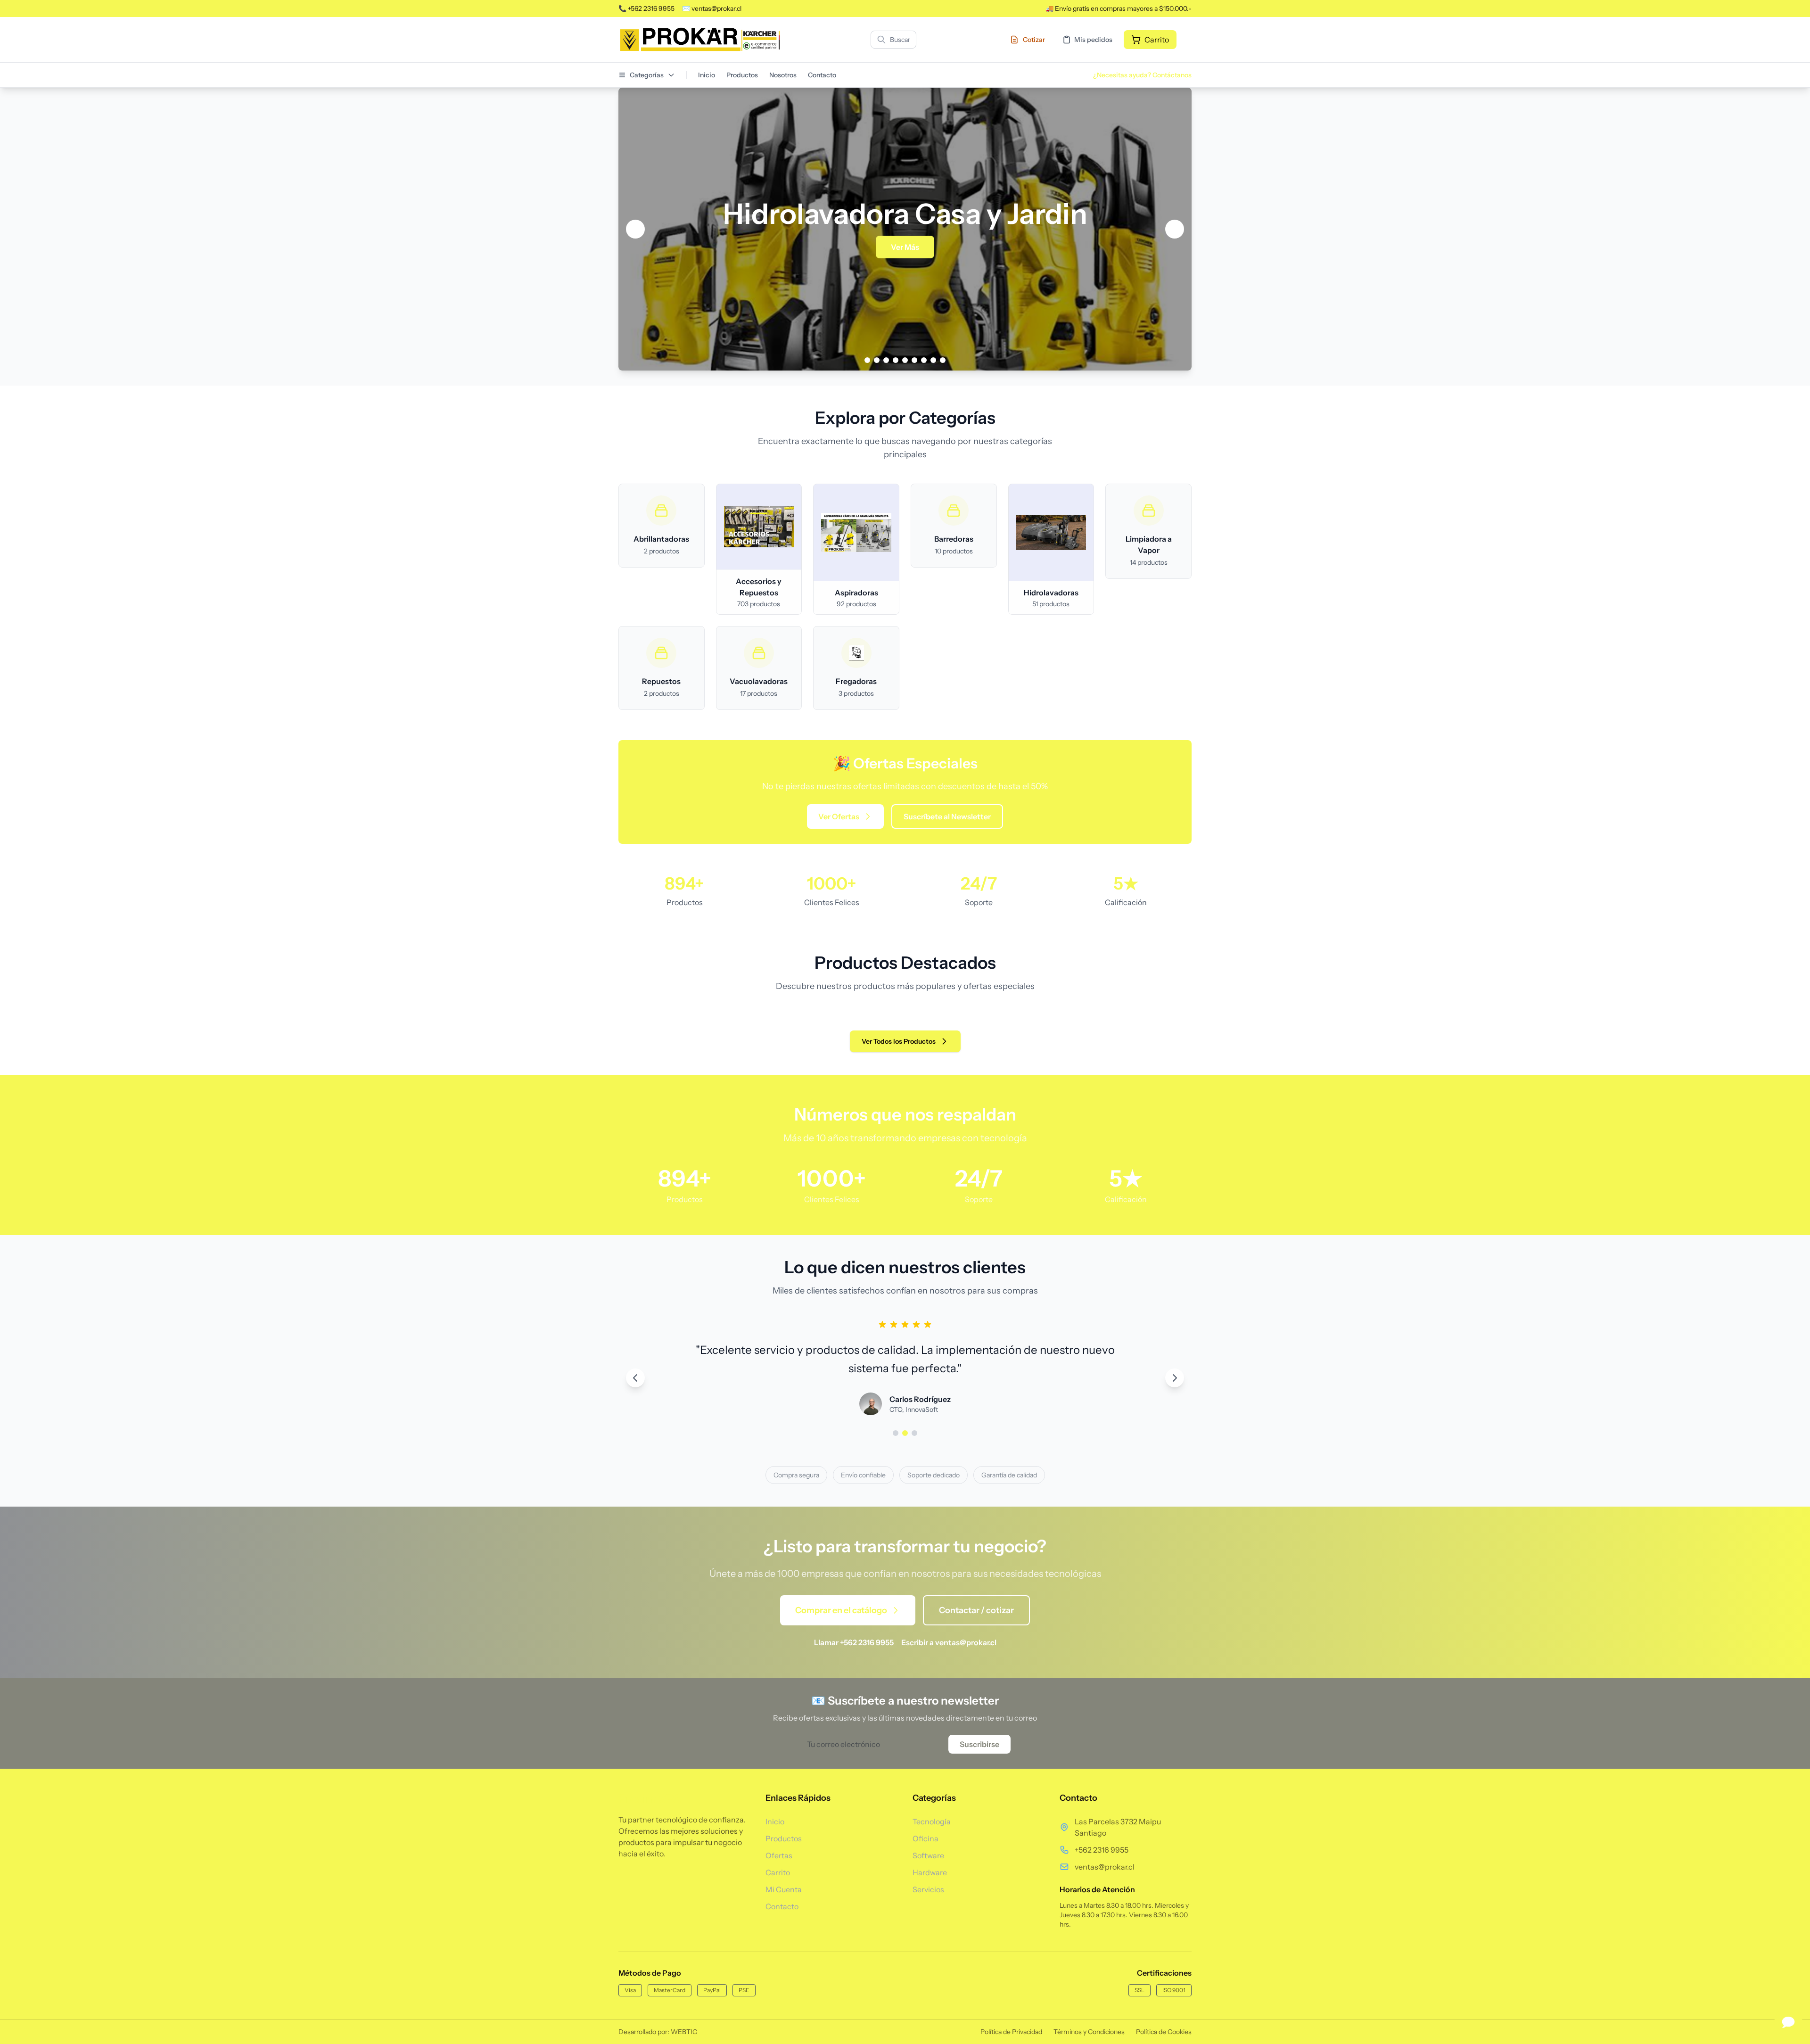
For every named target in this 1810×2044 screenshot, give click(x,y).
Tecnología (932, 1821)
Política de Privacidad (1011, 2032)
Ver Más (940, 247)
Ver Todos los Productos (899, 1041)
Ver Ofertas (839, 816)
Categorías (647, 75)
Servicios (928, 1889)
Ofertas (779, 1855)
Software (928, 1855)
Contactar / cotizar (976, 1610)
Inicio (707, 75)
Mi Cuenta (784, 1889)
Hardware (930, 1872)
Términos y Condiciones (1089, 2032)
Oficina (926, 1838)
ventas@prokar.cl (1105, 1867)
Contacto (822, 75)
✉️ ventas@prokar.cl (712, 8)
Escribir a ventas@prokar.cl (949, 1642)
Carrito (778, 1872)
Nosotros (783, 75)
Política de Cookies (1164, 2032)
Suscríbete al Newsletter (947, 816)
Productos (742, 75)
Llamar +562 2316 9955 (854, 1642)
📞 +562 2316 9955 (646, 8)
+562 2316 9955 (1102, 1850)
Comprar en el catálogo (841, 1610)
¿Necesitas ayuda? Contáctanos (1142, 75)
